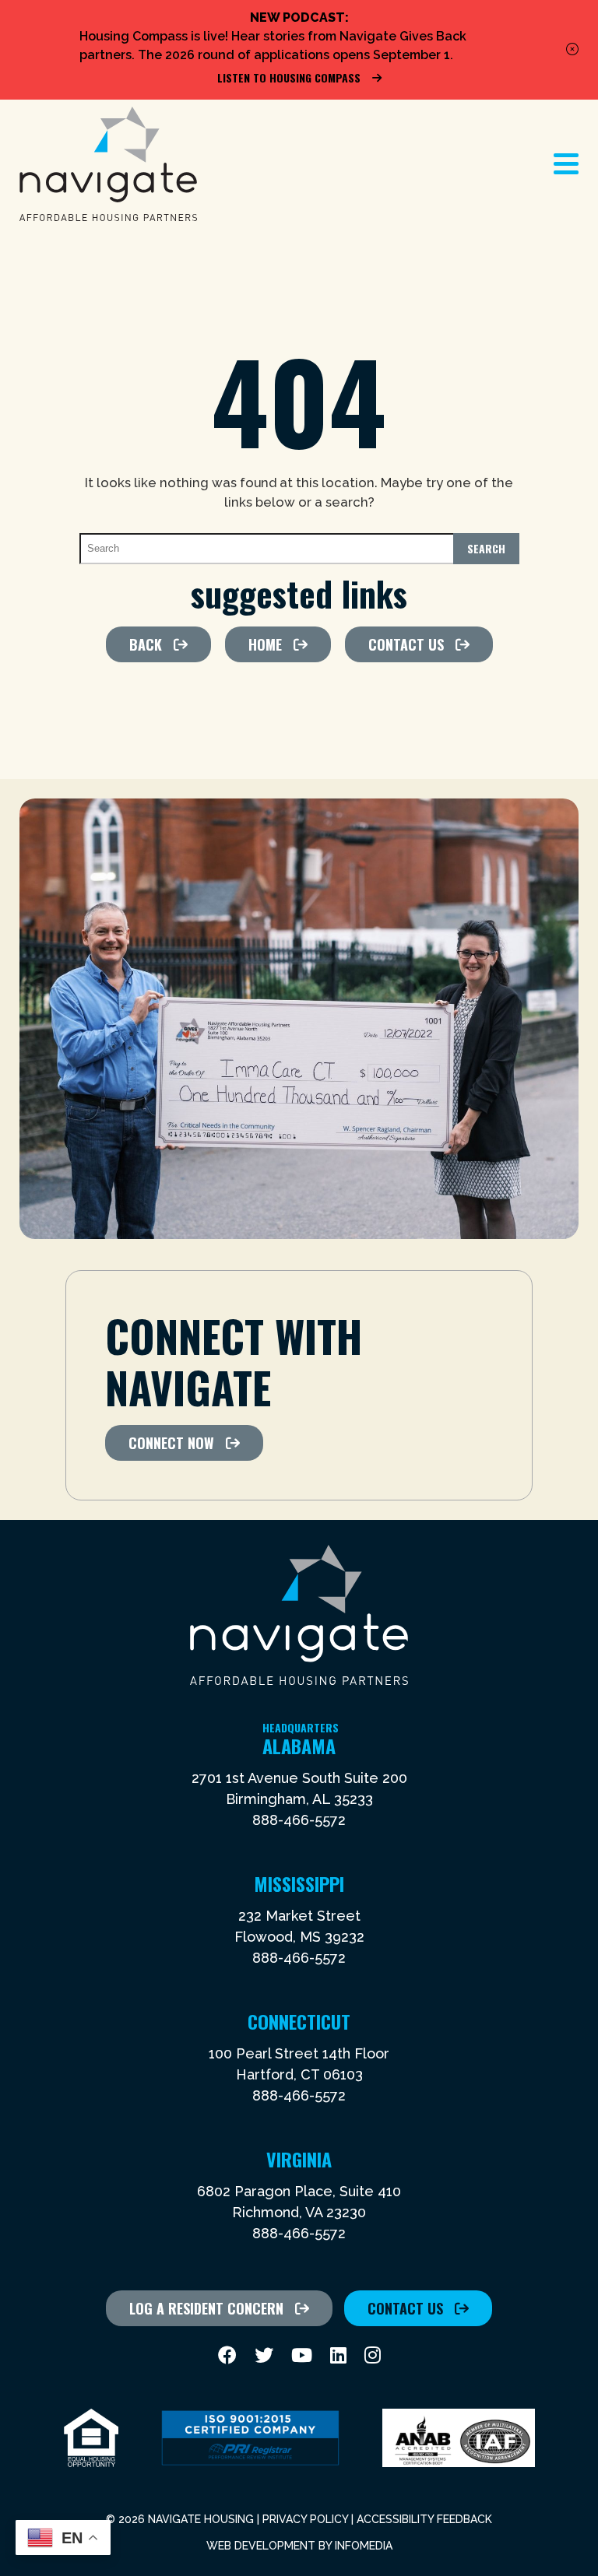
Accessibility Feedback (424, 2519)
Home (265, 644)
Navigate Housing (108, 164)
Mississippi (299, 1883)
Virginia (299, 2159)
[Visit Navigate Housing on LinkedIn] (338, 2355)
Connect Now (171, 1443)
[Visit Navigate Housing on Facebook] (227, 2355)
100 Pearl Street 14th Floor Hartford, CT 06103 (299, 2064)
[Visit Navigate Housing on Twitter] (264, 2355)
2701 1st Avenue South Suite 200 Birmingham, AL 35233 (299, 1788)
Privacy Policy (305, 2519)
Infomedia (364, 2546)
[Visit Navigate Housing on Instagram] (373, 2355)
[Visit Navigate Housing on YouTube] (302, 2355)
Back (146, 644)
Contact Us (406, 644)
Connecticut (299, 2021)
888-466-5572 (299, 1820)
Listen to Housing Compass (289, 77)
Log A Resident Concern (206, 2308)
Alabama (301, 1746)
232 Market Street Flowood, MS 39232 (299, 1926)
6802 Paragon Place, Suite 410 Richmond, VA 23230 (299, 2202)
